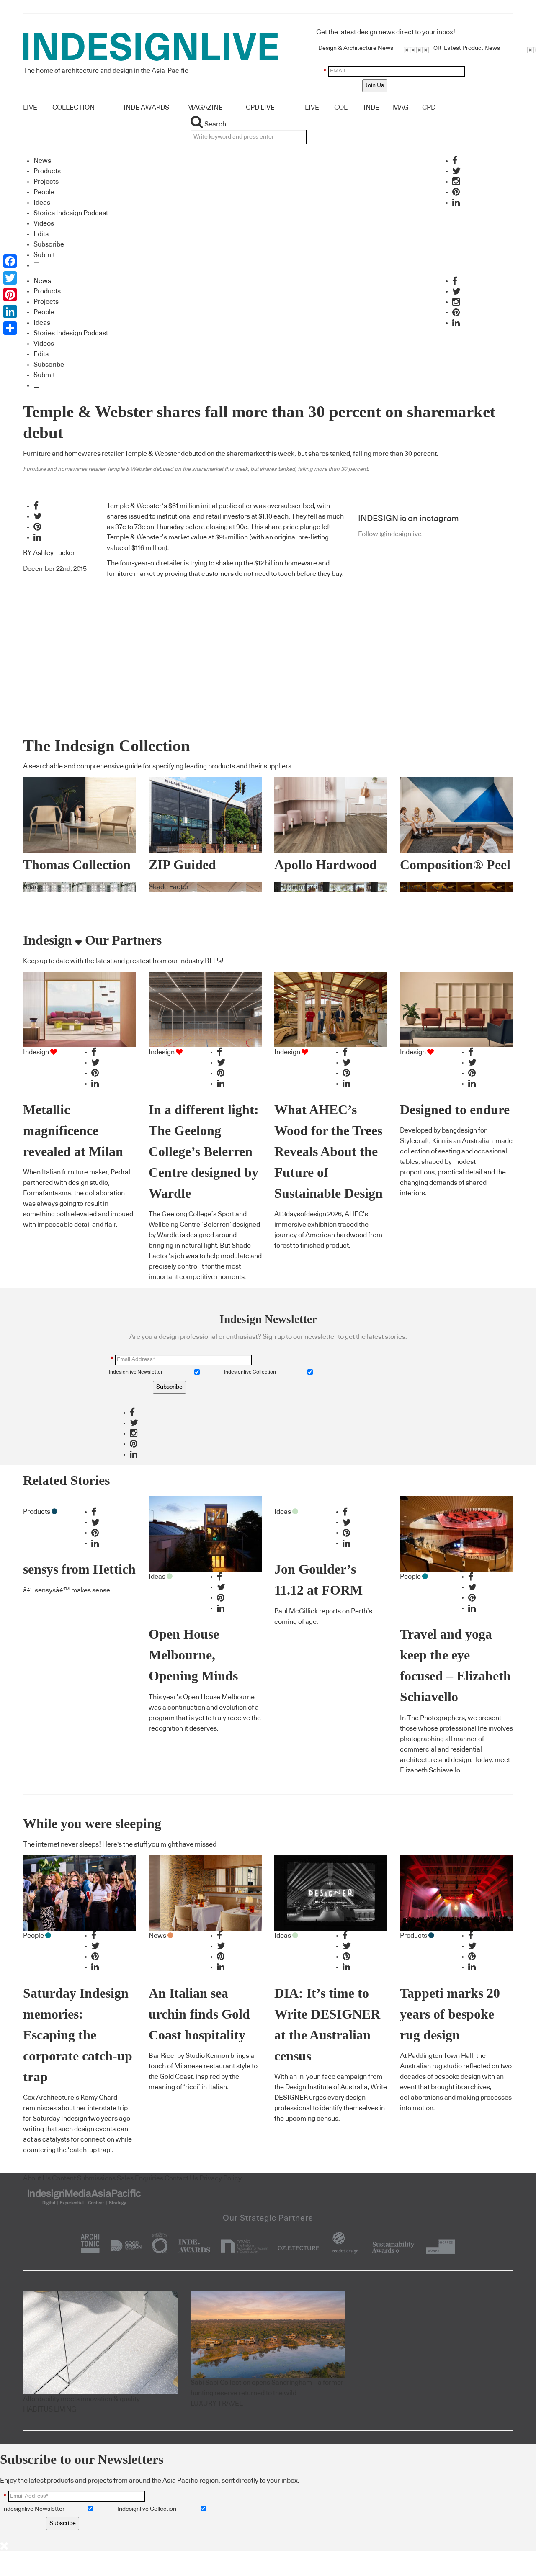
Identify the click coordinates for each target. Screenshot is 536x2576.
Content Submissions (84, 2178)
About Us (37, 2178)
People (44, 192)
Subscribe (49, 244)
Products (47, 171)
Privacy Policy (220, 2178)
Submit (44, 255)
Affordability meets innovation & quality (81, 2399)
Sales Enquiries (140, 2178)
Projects (46, 182)
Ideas (42, 203)
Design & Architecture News (356, 48)
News (42, 161)
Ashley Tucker (54, 553)
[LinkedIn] (10, 311)
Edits (41, 234)
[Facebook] (10, 261)
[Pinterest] (10, 295)
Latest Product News (472, 48)
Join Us (375, 85)
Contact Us (181, 2178)
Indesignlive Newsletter (136, 1372)
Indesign (36, 1052)
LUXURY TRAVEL (217, 2404)
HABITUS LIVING (50, 2409)
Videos (44, 223)
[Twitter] (10, 278)
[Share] (10, 328)
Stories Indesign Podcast (71, 213)
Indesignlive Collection (250, 1372)
